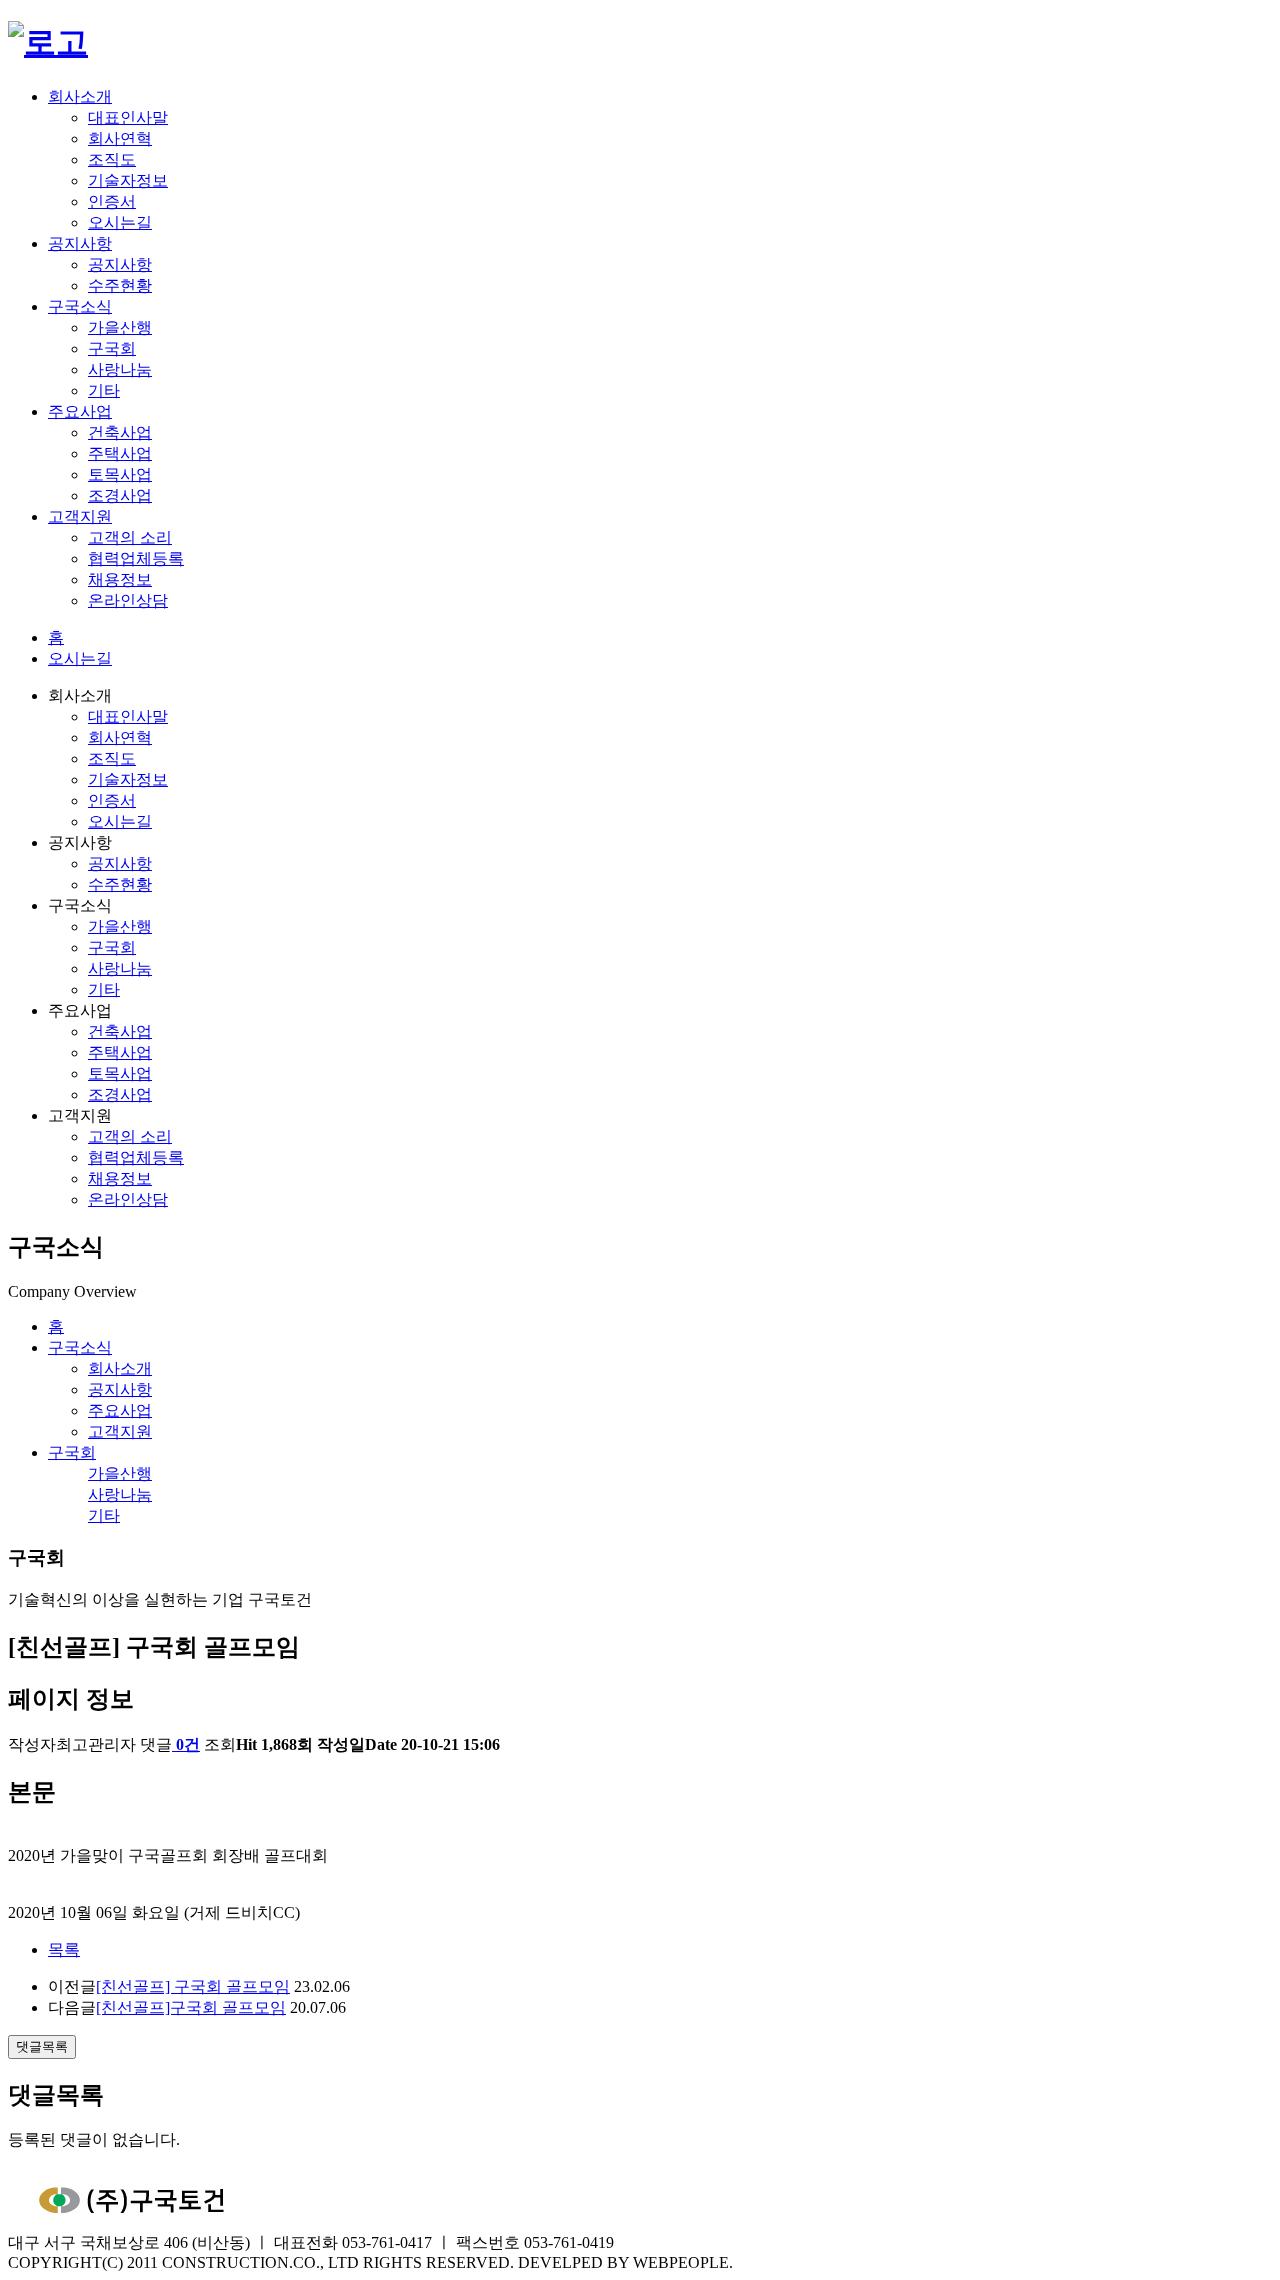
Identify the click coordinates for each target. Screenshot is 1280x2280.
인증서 (112, 201)
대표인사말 (128, 117)
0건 (188, 1744)
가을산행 (120, 327)
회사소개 (80, 96)
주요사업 (80, 411)
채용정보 (120, 579)
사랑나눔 (120, 369)
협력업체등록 (136, 558)
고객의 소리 (130, 537)
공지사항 (80, 243)
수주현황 (120, 285)
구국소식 (80, 306)
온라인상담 (128, 600)
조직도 (112, 159)
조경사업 (120, 495)
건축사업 (120, 432)
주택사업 (120, 453)
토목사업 (120, 474)
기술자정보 (128, 180)
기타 (104, 390)
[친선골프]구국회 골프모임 (191, 2007)
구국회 (112, 348)
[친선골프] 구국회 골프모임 (193, 1986)
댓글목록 (42, 2046)
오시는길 (120, 222)
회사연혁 (120, 138)
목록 (64, 1949)
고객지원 (80, 516)
